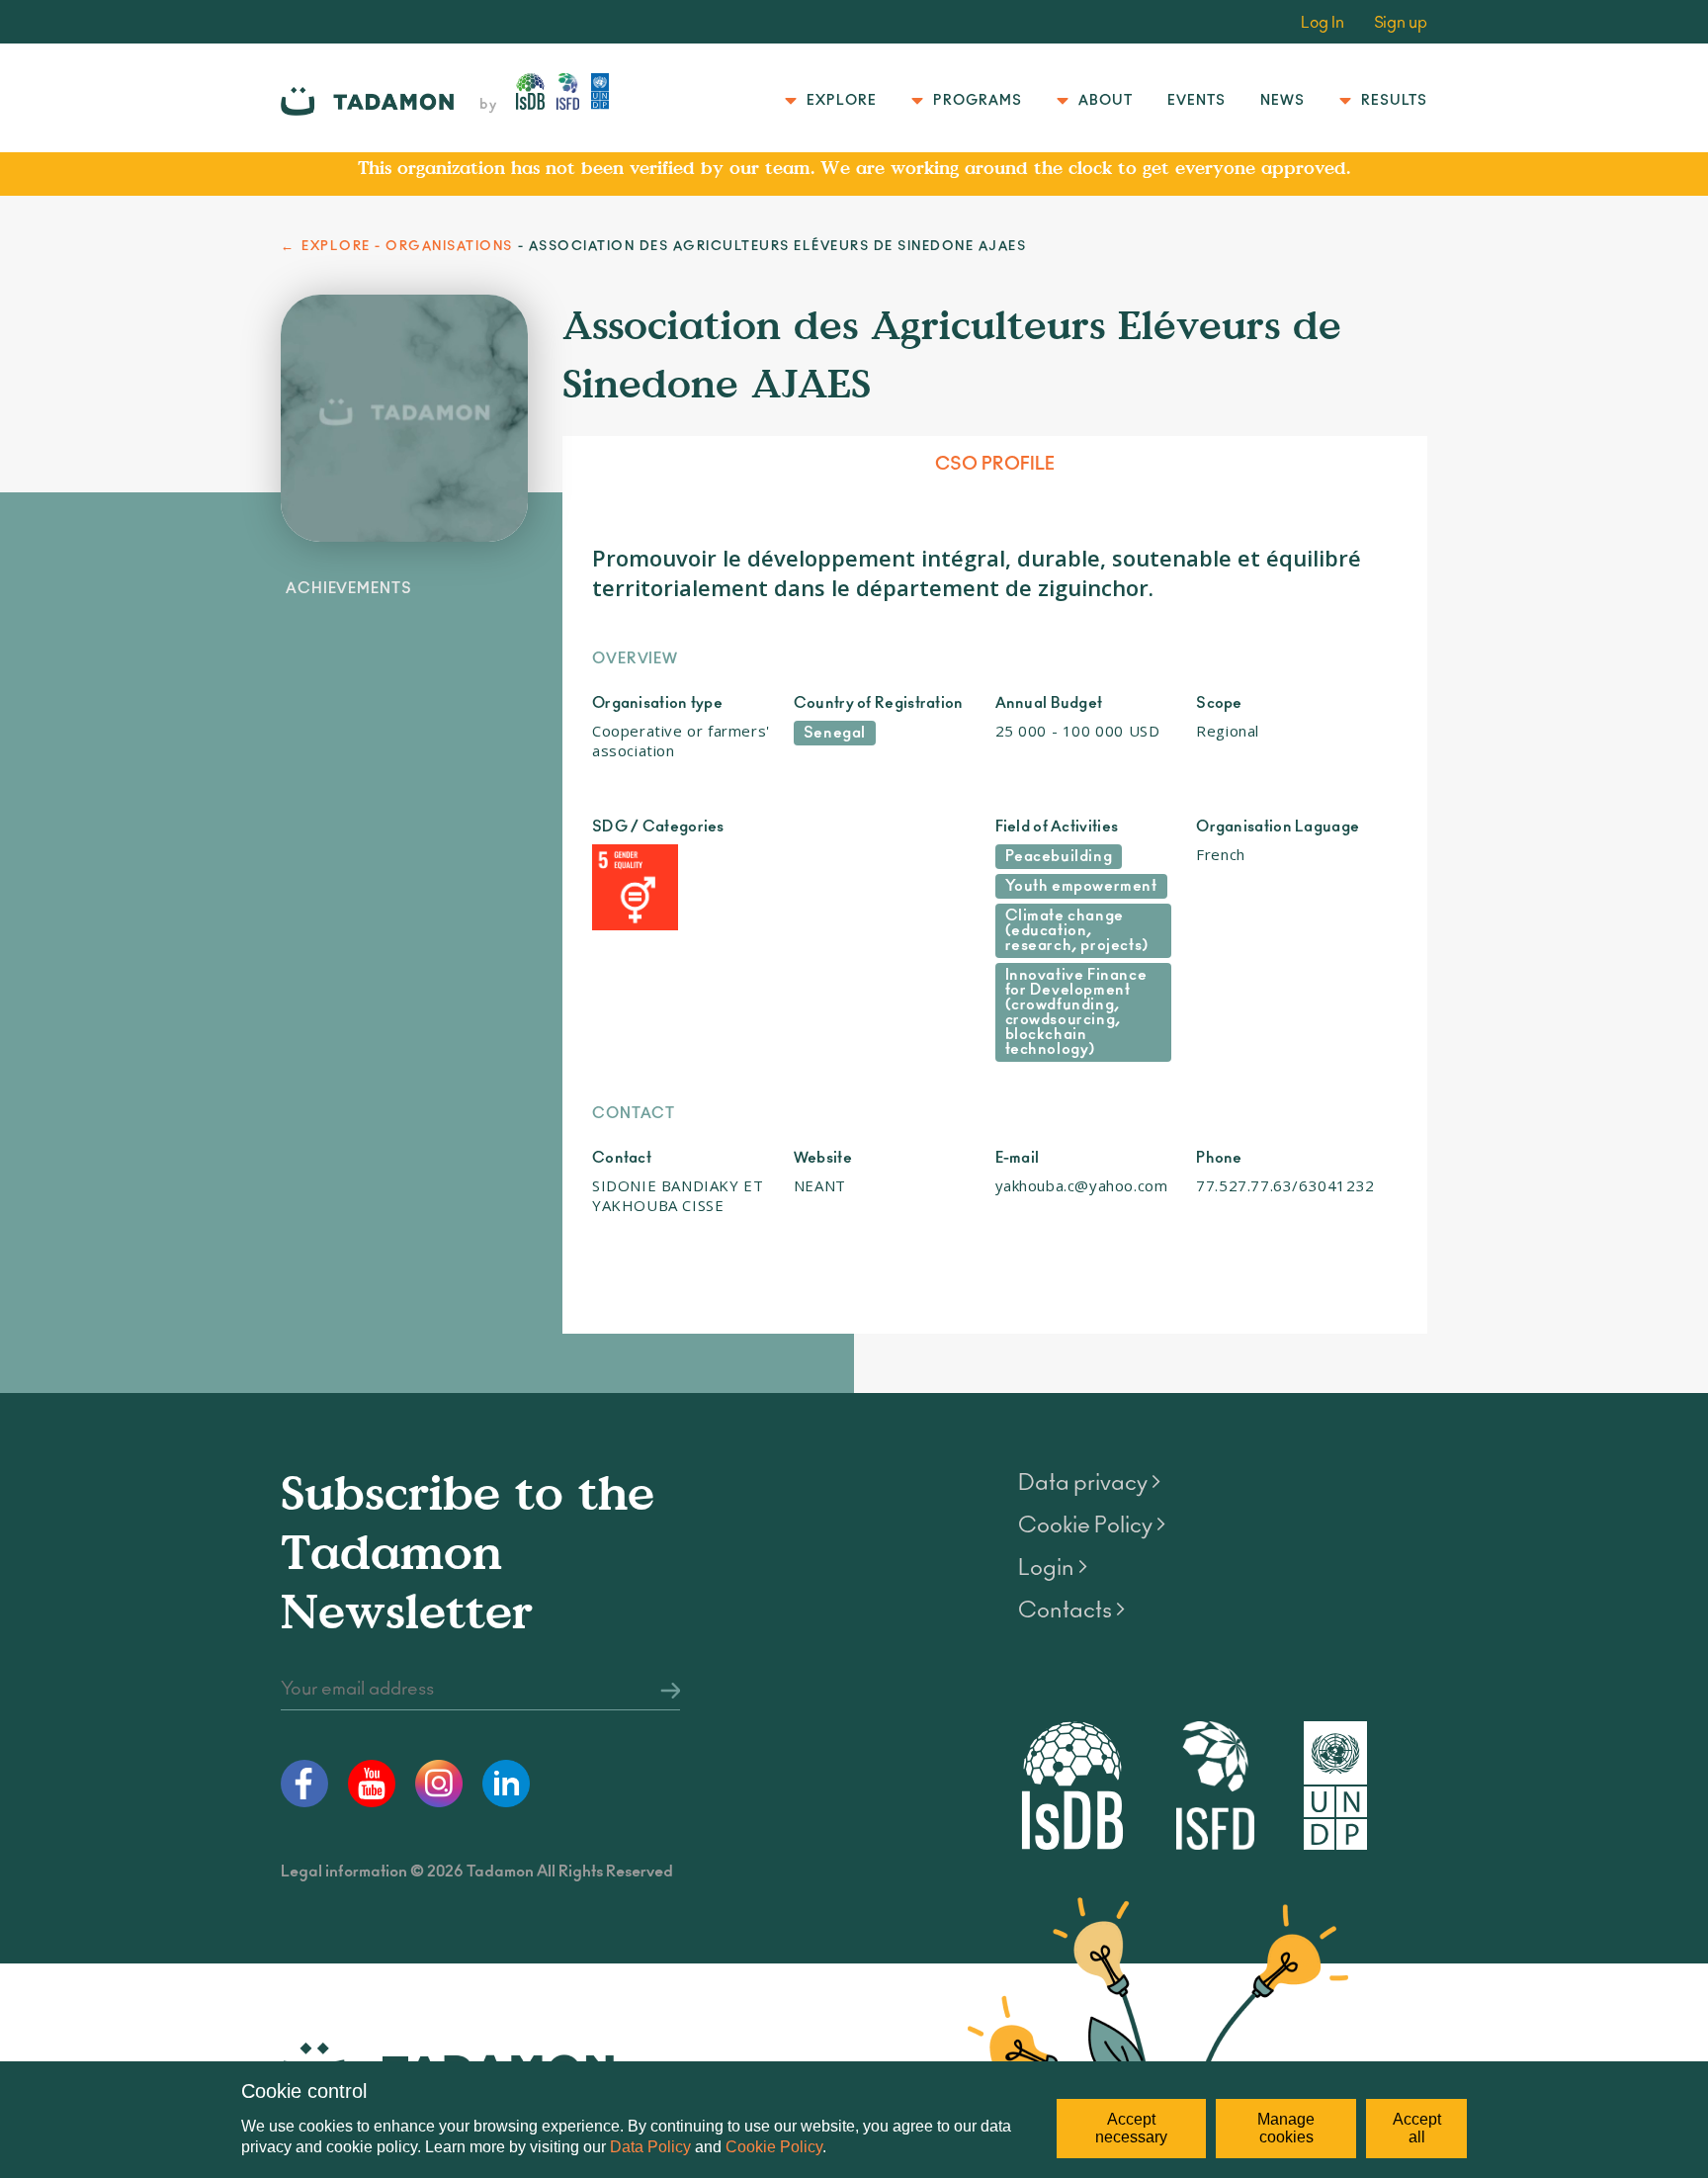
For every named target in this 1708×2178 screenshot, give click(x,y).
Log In (1323, 23)
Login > (1053, 1568)
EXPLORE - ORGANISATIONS (407, 247)
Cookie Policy (774, 2147)
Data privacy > (1089, 1483)
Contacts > (1071, 1611)
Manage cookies (1286, 2128)
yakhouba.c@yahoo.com (1082, 1185)
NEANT (820, 1185)
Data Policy (650, 2147)
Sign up (1401, 23)
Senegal (835, 733)
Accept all (1417, 2128)
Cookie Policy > (1092, 1525)
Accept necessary (1131, 2128)
